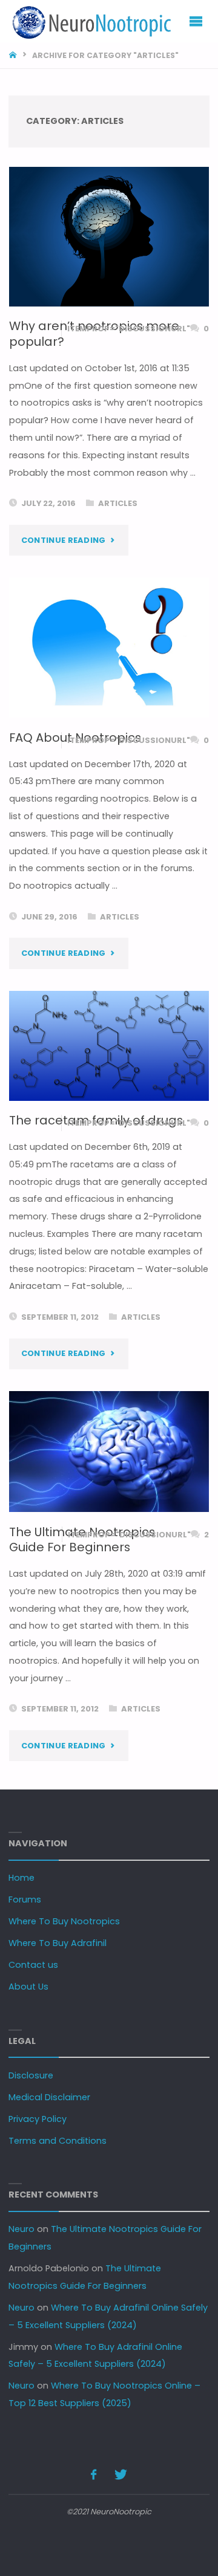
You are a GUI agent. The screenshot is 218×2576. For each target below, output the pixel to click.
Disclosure (31, 2075)
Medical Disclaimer (49, 2097)
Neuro (21, 2229)
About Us (28, 1987)
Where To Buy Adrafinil (58, 1943)
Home (21, 1878)
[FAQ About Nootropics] (109, 647)
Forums (25, 1900)
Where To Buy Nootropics (64, 1921)
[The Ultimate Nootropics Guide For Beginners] (109, 1452)
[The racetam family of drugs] (109, 1046)
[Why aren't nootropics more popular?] (109, 237)
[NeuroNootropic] (90, 21)
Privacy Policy (38, 2119)
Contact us (33, 1965)
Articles (118, 503)
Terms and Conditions (58, 2141)
